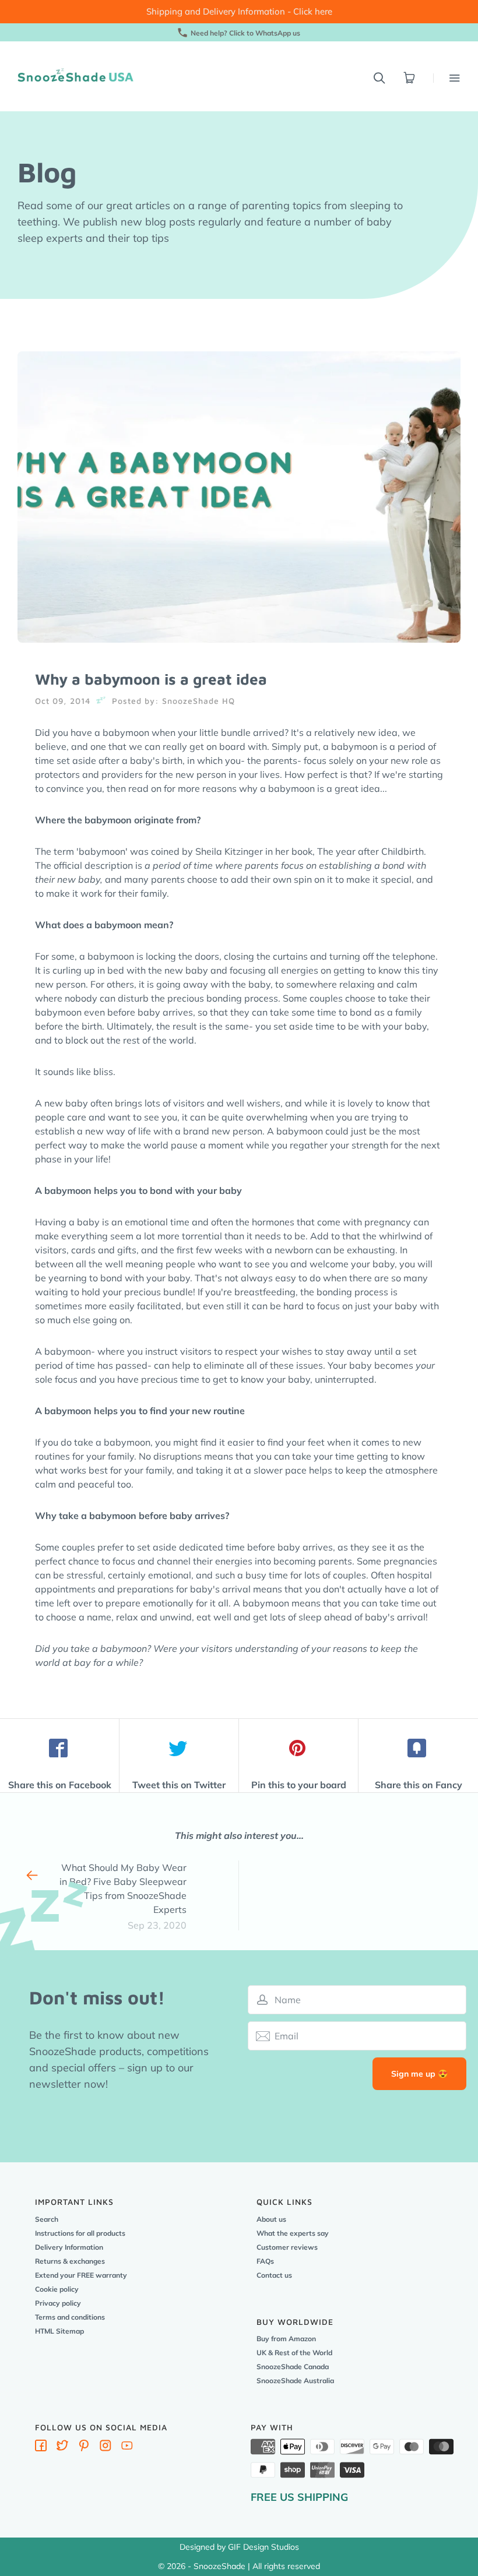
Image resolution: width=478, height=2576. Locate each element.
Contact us (274, 2275)
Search (47, 2219)
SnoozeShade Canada (293, 2367)
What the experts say (293, 2233)
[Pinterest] (84, 2448)
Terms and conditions (70, 2317)
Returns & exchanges (70, 2261)
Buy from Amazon (286, 2339)
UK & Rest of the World (294, 2353)
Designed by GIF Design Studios (239, 2547)
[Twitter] (62, 2448)
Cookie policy (57, 2289)
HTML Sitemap (59, 2331)
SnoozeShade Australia (295, 2381)
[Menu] (447, 78)
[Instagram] (106, 2448)
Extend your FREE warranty (81, 2275)
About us (271, 2219)
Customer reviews (287, 2247)
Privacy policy (58, 2303)
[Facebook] (41, 2448)
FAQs (265, 2261)
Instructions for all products (80, 2233)
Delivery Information (69, 2247)
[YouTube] (127, 2448)
